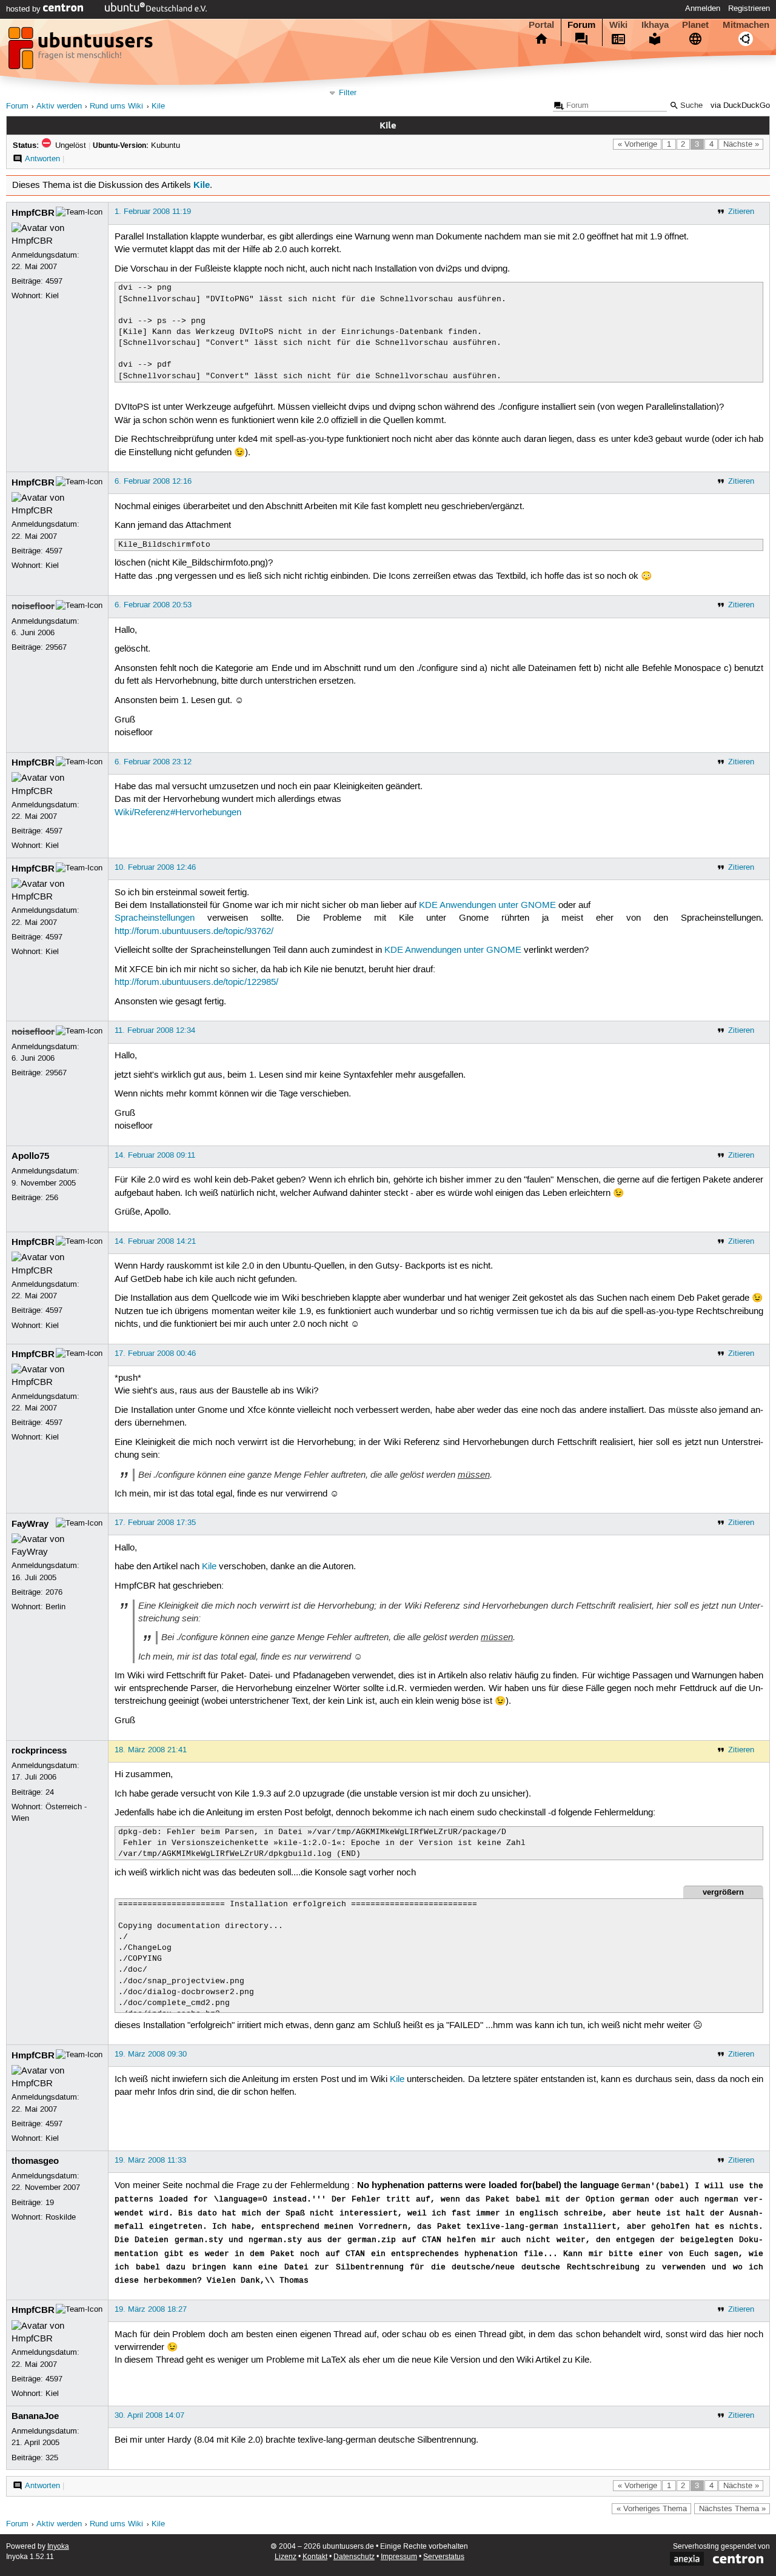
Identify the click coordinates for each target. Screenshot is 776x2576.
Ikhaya (655, 25)
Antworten (42, 159)
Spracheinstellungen (155, 918)
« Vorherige (637, 144)
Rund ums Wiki (116, 106)
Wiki (618, 25)
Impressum (399, 2557)
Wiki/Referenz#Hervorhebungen (178, 813)
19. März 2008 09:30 (151, 2054)
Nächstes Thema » (732, 2509)
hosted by (25, 9)
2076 (54, 1592)
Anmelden (703, 8)
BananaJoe (35, 2416)
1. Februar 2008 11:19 (153, 212)
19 (50, 2203)
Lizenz (286, 2557)
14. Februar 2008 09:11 (155, 1155)
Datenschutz (354, 2557)
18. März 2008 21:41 (151, 1750)
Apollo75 (30, 1156)
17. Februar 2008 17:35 (155, 1523)
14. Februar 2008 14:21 (155, 1241)
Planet (695, 25)
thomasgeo (35, 2161)
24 (50, 1792)
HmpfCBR (33, 213)
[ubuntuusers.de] (82, 52)
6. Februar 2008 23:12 (153, 762)
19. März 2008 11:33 (150, 2160)
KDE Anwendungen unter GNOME (487, 906)
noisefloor (33, 606)
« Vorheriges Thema (652, 2509)
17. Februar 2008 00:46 (155, 1353)
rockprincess (39, 1750)
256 (52, 1198)
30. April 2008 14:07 (149, 2415)
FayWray (30, 1524)
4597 (54, 281)
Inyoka (58, 2547)
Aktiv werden (59, 106)
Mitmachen (746, 25)
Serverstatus (444, 2557)
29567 (56, 647)
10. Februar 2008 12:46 (155, 867)
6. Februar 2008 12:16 (153, 481)
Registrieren (749, 8)
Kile (158, 106)
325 (52, 2458)
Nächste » (741, 144)
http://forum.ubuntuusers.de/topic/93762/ (194, 932)
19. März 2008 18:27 (151, 2309)
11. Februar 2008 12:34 (155, 1030)
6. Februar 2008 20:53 (153, 605)
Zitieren (741, 212)
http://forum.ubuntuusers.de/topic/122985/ (196, 983)
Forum (581, 25)
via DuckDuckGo (740, 106)
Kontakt (315, 2557)
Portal (541, 25)
